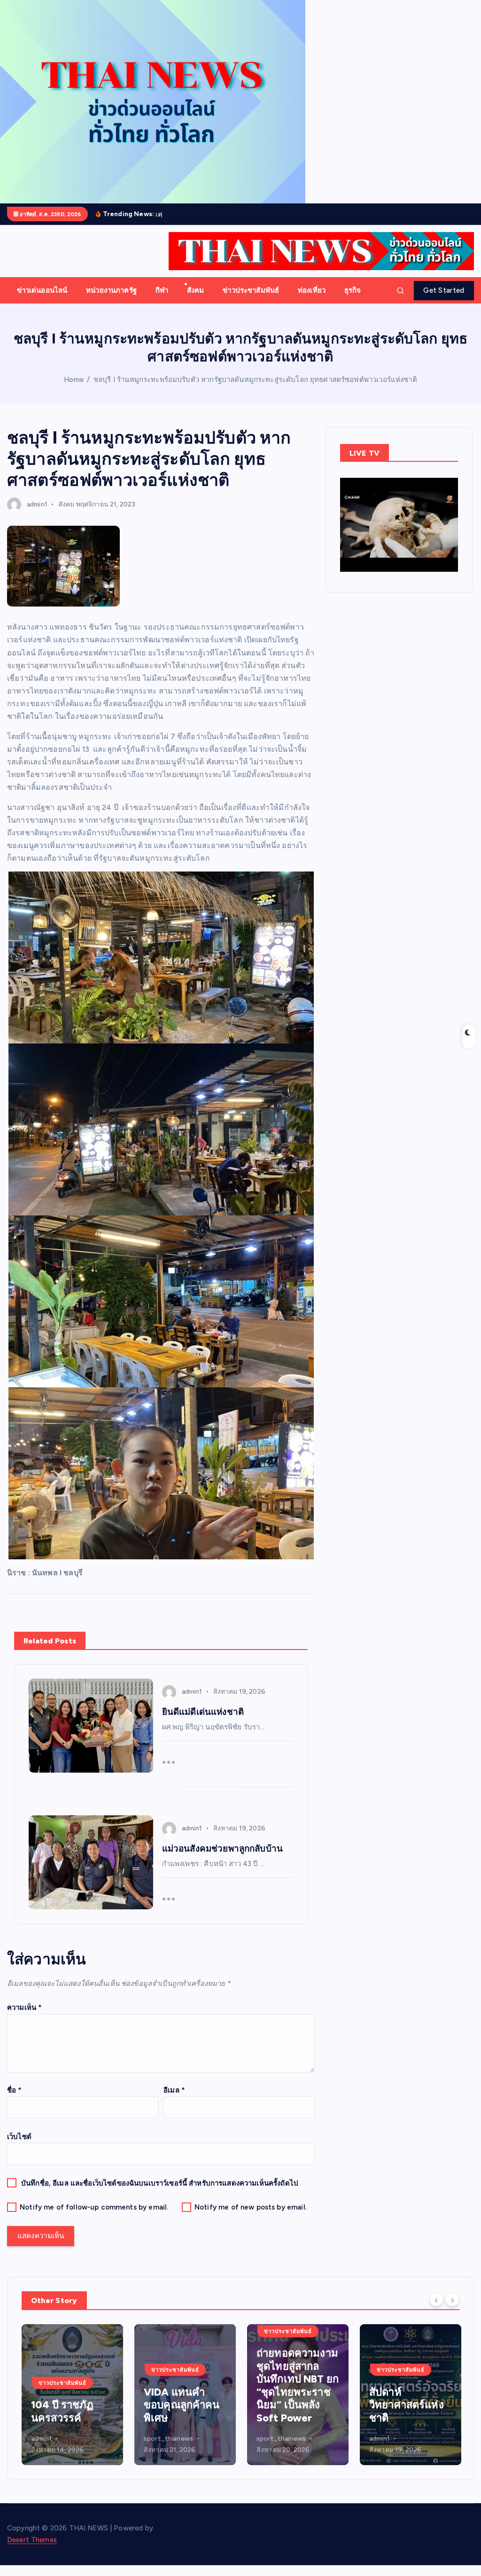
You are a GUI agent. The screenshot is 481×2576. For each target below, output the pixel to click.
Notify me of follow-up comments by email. (94, 2207)
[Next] (452, 2300)
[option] (72, 2395)
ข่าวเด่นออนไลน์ (42, 290)
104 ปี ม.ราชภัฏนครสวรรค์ (405, 2411)
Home (74, 380)
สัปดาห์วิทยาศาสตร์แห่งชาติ (294, 2405)
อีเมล (174, 2090)
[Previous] (436, 2300)
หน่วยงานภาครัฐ (111, 290)
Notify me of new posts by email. (251, 2207)
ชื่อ (15, 2090)
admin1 (37, 504)
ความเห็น (24, 2008)
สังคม (196, 290)
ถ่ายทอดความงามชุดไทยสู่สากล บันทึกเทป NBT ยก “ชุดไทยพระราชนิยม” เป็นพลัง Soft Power (185, 2385)
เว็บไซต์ (19, 2137)
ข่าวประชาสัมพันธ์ (251, 290)
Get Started (444, 290)
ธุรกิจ (353, 290)
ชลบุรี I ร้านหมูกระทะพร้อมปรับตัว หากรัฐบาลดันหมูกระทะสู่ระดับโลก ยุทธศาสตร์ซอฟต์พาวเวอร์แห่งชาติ (255, 380)
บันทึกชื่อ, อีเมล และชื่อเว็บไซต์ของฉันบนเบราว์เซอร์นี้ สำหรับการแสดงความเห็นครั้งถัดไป (160, 2183)
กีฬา (162, 290)
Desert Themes (32, 2540)
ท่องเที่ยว (312, 290)
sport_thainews (56, 2439)
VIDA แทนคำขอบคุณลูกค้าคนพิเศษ (69, 2405)
